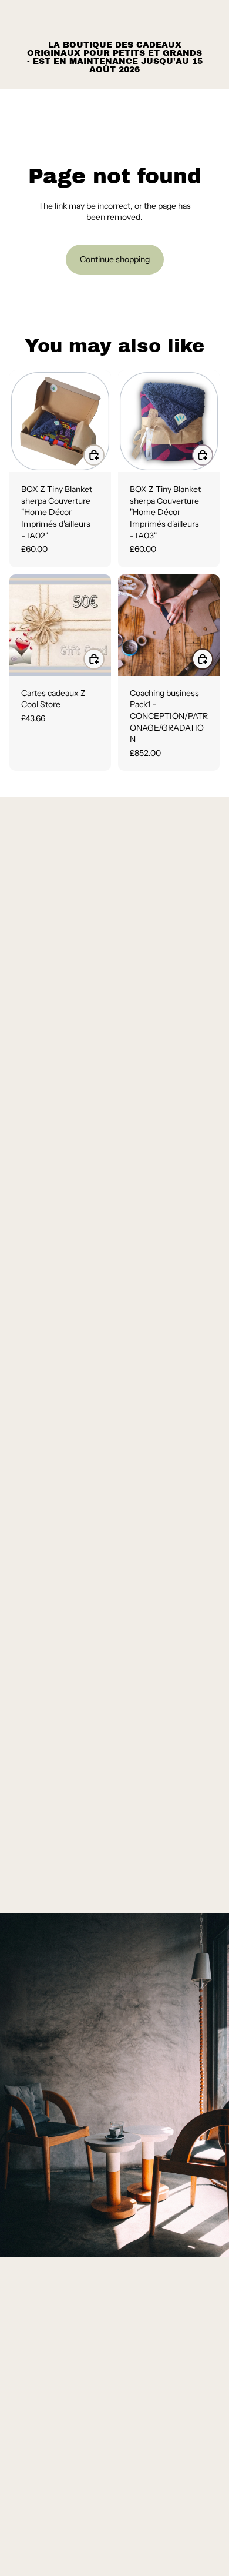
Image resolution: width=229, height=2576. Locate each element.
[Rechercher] (39, 106)
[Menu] (14, 106)
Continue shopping (115, 259)
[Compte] (189, 106)
